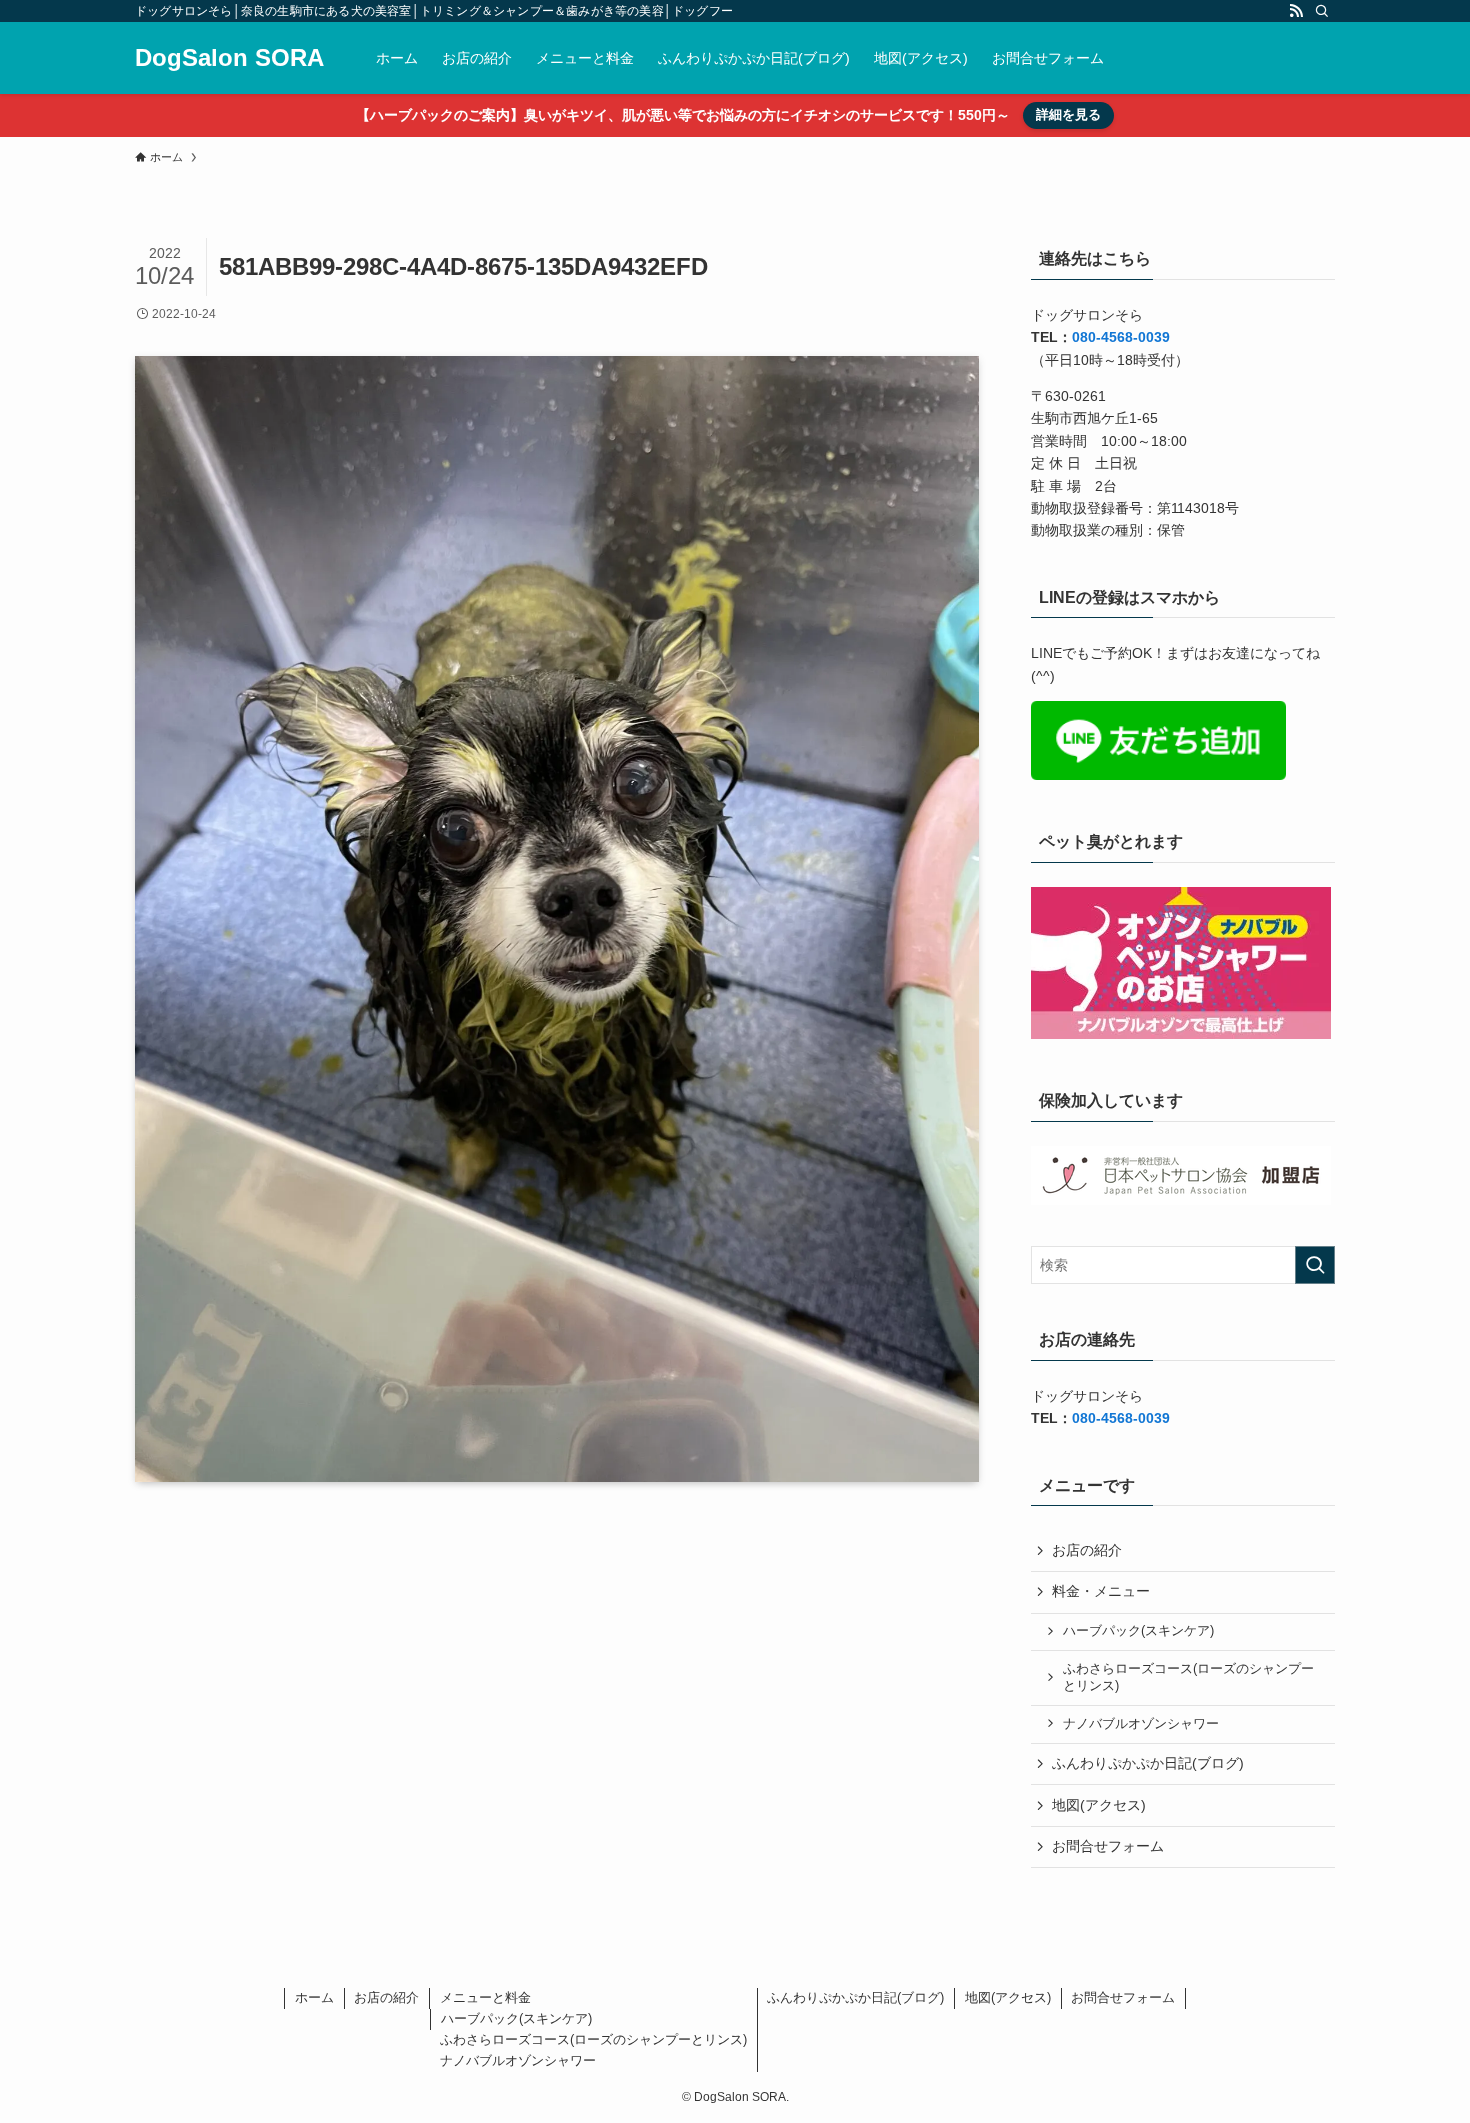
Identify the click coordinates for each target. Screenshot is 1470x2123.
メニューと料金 (485, 1997)
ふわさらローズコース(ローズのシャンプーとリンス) (1188, 1678)
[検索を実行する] (1315, 1265)
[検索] (1322, 11)
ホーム (314, 1997)
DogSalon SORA (229, 58)
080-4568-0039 (1121, 337)
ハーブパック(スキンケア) (1138, 1631)
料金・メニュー (1101, 1591)
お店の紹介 (1087, 1550)
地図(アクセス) (1099, 1805)
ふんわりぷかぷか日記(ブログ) (1148, 1763)
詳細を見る (1068, 114)
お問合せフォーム (1108, 1846)
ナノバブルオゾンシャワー (1141, 1724)
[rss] (1296, 11)
